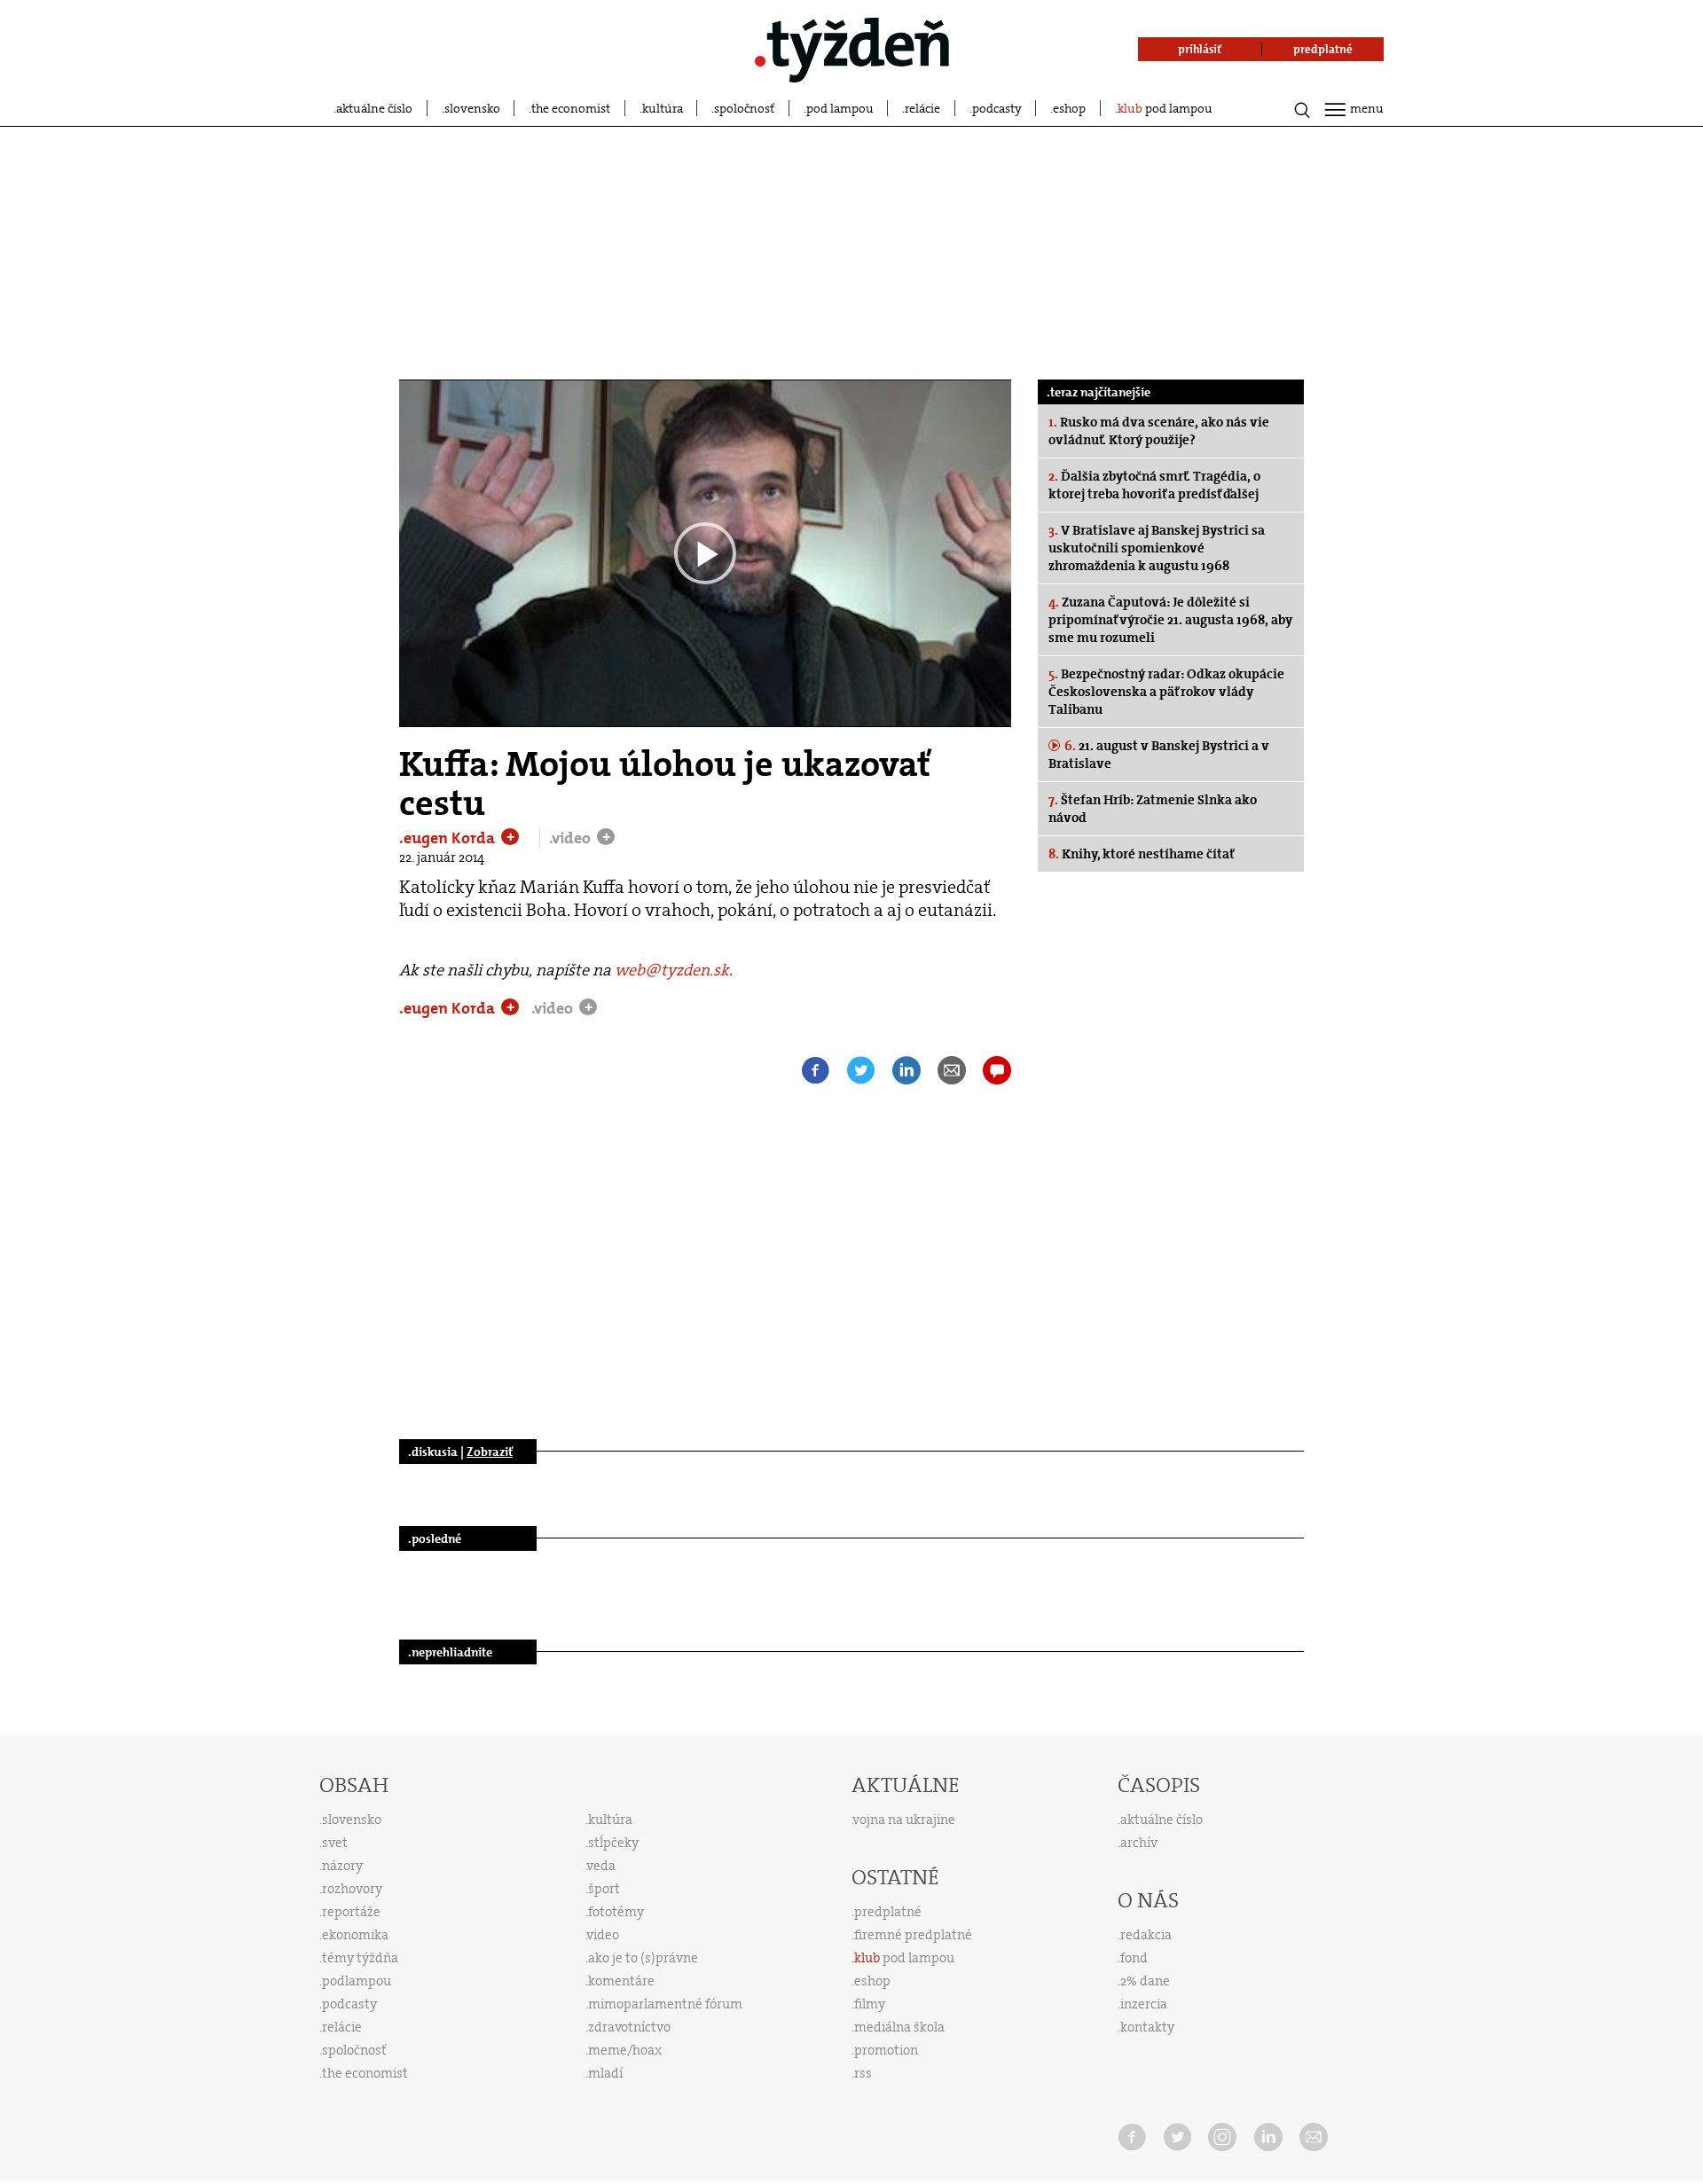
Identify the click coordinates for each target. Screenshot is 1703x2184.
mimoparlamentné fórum (665, 2004)
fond (1134, 1958)
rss (863, 2073)
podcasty (997, 108)
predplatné (888, 1912)
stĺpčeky (613, 1843)
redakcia (1146, 1935)
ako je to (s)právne (643, 1958)
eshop (1069, 108)
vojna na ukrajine (904, 1820)
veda (601, 1866)
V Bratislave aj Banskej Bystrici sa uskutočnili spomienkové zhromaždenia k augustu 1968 (1157, 548)
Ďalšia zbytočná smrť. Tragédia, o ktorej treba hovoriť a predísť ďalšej (1154, 485)
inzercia (1144, 2004)
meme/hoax (625, 2050)
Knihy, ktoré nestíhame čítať (1142, 854)
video (603, 1935)
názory (342, 1866)
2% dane (1145, 1981)
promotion (886, 2050)
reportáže (351, 1912)
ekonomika (355, 1935)
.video (572, 838)
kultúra (663, 108)
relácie (922, 108)
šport (604, 1889)
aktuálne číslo (374, 108)
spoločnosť (744, 108)
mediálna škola (899, 2027)
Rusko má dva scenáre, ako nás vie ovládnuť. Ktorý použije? (1159, 431)
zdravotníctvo (629, 2027)
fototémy (616, 1912)
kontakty (1147, 2027)
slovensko (472, 108)
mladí (605, 2073)
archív (1139, 1843)
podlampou (357, 1981)
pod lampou (840, 108)
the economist (571, 108)
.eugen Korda (449, 838)
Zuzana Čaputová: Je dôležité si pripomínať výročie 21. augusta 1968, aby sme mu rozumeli (1170, 620)
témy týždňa (360, 1958)
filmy (870, 2004)
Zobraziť (490, 1452)
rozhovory (352, 1889)
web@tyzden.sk (672, 970)
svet (335, 1843)
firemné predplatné (913, 1935)
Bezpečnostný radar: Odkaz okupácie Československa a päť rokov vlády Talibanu (1166, 692)
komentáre (621, 1981)
